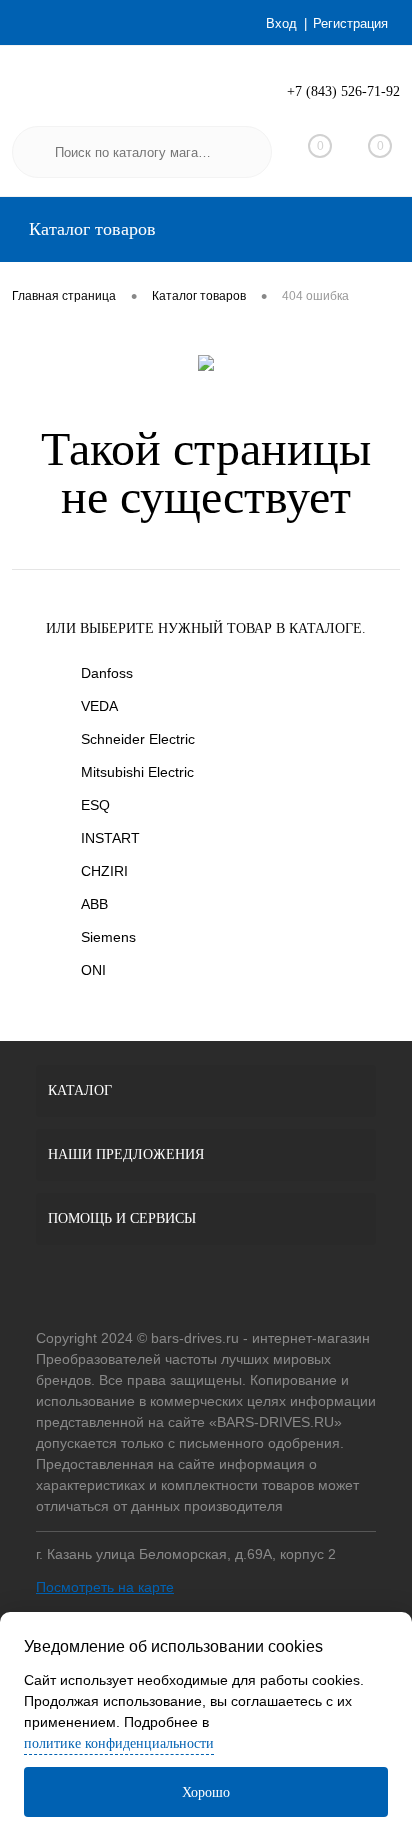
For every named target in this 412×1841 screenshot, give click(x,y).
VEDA (99, 706)
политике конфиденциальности (119, 1743)
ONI (93, 970)
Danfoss (107, 673)
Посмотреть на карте (105, 1587)
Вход (281, 23)
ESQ (95, 805)
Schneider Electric (138, 739)
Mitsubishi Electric (137, 772)
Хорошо (206, 1792)
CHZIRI (104, 871)
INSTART (110, 838)
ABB (94, 904)
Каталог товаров (90, 229)
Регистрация (350, 23)
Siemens (108, 937)
